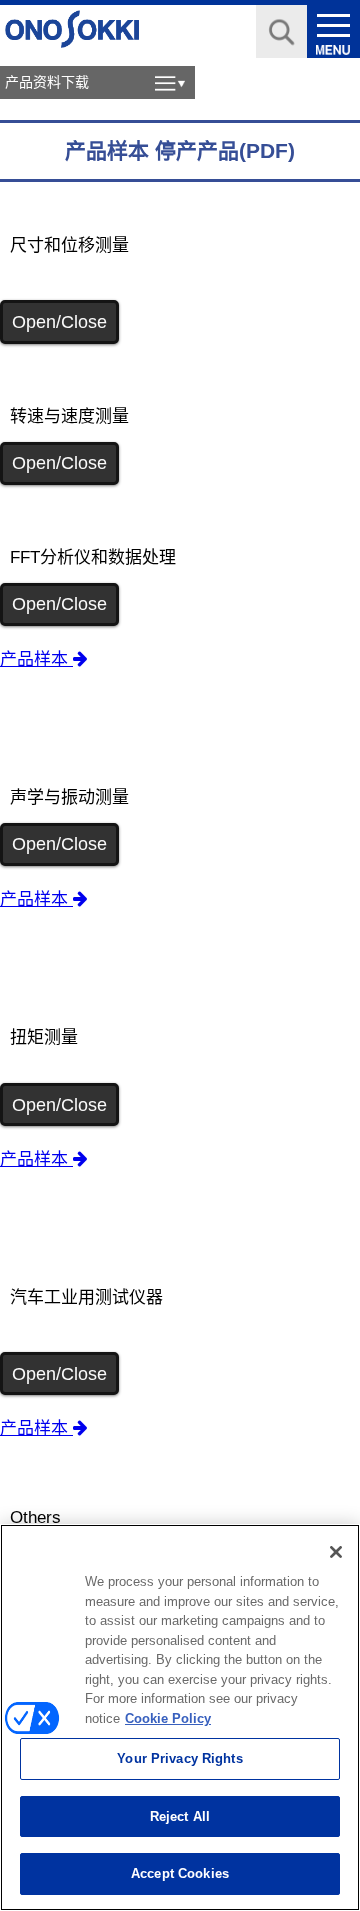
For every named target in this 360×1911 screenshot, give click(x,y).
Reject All (180, 1816)
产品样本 (36, 659)
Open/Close (59, 322)
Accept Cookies (180, 1873)
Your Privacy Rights (179, 1758)
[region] (180, 1717)
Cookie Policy (168, 1718)
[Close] (336, 1552)
